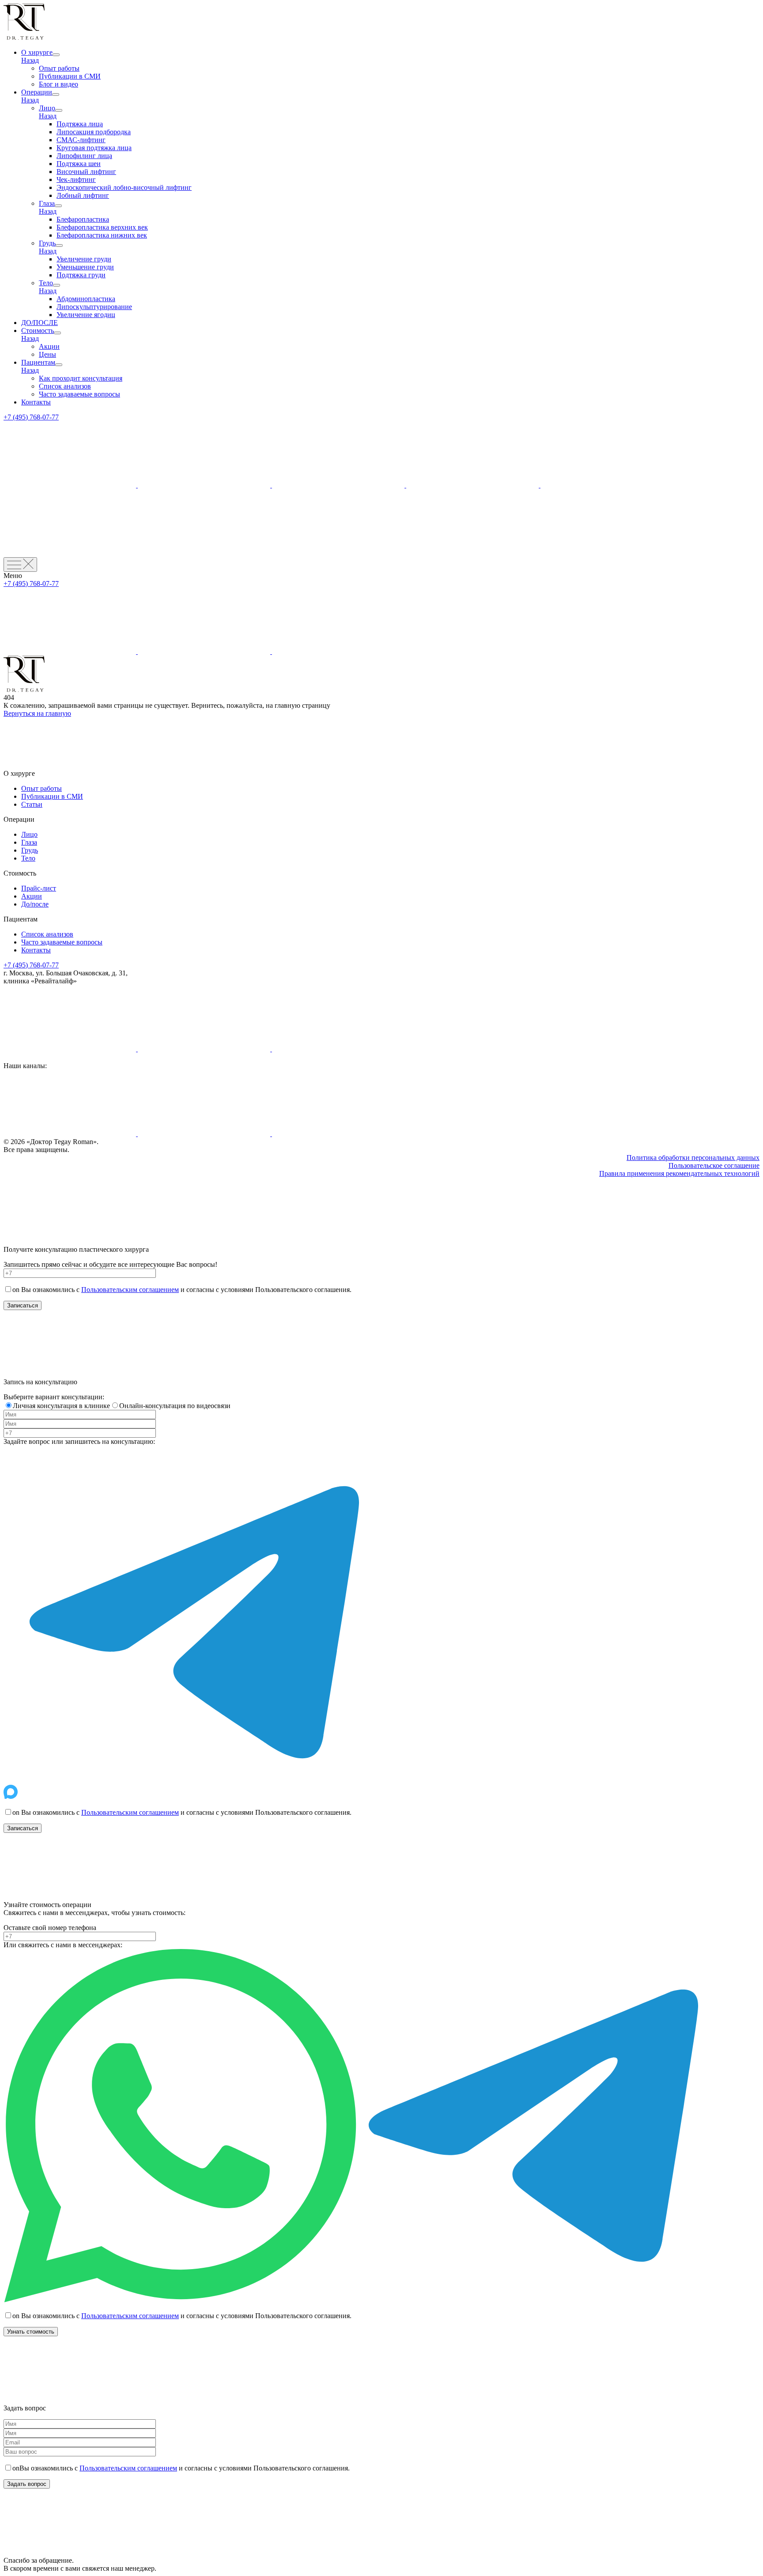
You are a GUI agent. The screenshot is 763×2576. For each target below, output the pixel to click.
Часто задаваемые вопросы (79, 394)
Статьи (32, 804)
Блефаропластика (83, 219)
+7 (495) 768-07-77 (31, 417)
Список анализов (65, 386)
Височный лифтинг (86, 172)
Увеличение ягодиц (86, 315)
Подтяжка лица (80, 124)
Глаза (47, 203)
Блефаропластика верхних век (102, 227)
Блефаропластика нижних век (102, 235)
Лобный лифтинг (83, 195)
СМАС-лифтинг (81, 140)
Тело (46, 283)
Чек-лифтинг (76, 179)
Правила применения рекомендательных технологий (679, 1173)
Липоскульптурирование (94, 307)
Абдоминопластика (86, 299)
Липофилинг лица (84, 156)
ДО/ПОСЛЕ (40, 323)
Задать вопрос (27, 2484)
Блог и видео (59, 84)
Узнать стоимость (31, 2332)
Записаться (23, 1305)
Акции (49, 346)
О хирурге (37, 52)
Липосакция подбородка (94, 132)
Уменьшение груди (85, 267)
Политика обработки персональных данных (693, 1158)
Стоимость (38, 330)
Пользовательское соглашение (714, 1165)
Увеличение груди (84, 259)
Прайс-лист (39, 888)
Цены (47, 354)
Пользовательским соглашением (130, 1290)
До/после (35, 904)
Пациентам (38, 362)
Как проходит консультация (81, 378)
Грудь (47, 243)
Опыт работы (59, 68)
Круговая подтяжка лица (94, 148)
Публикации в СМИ (70, 76)
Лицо (47, 108)
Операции (37, 92)
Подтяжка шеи (79, 164)
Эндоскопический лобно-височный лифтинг (124, 187)
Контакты (36, 402)
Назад (30, 60)
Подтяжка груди (81, 275)
